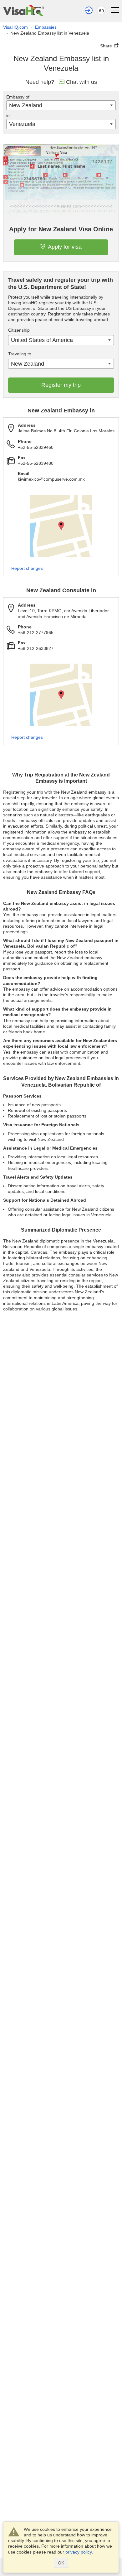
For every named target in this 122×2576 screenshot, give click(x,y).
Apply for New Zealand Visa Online (61, 229)
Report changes (27, 568)
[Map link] (61, 526)
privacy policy (79, 2552)
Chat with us (81, 82)
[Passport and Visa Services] (24, 10)
